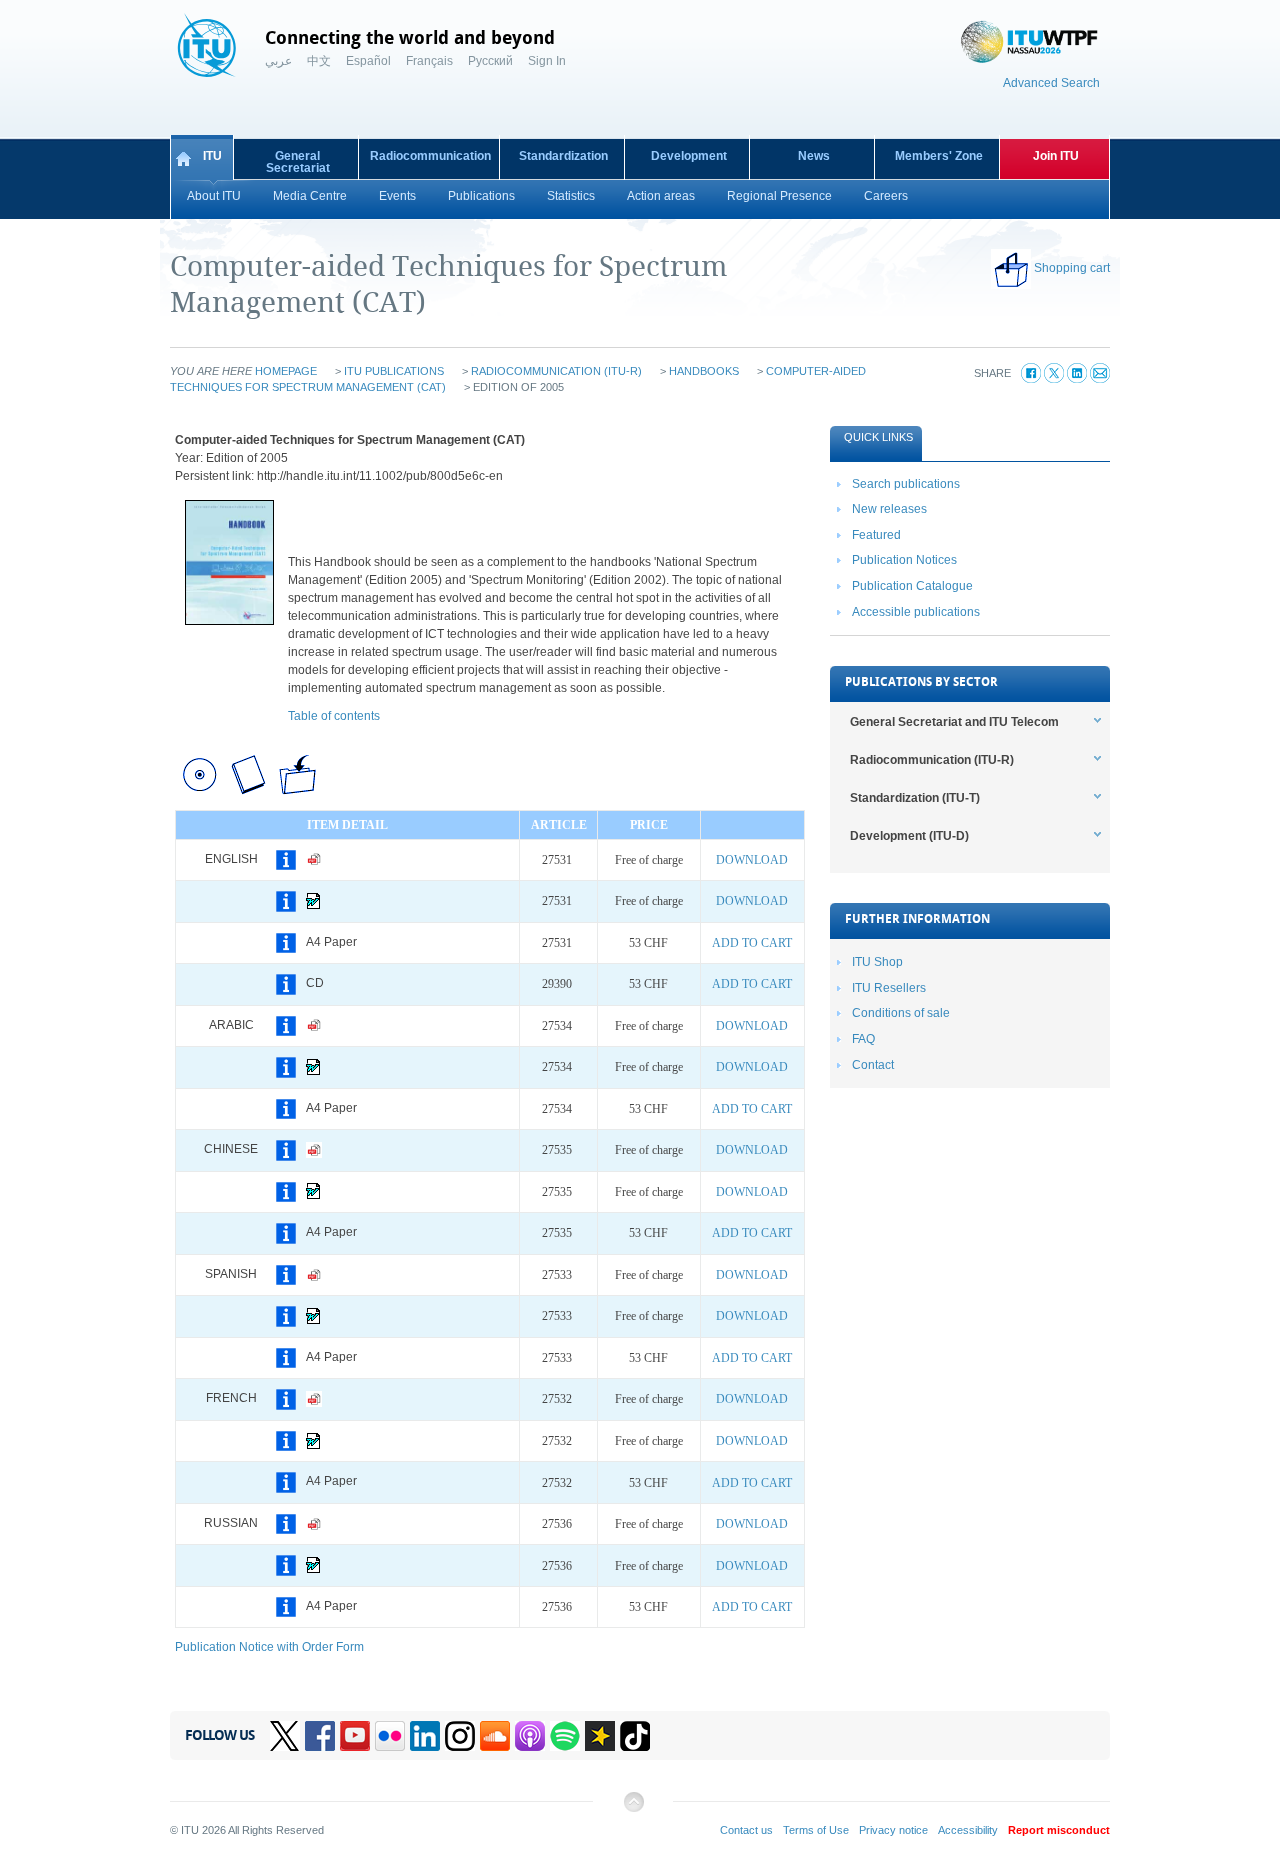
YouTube (355, 1736)
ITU (212, 156)
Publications (481, 196)
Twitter (285, 1736)
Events (397, 196)
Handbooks (704, 371)
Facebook (320, 1736)
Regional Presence (779, 196)
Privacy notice (893, 1830)
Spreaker (600, 1736)
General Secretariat (298, 162)
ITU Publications (394, 371)
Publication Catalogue (912, 586)
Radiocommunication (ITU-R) (556, 371)
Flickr (390, 1736)
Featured (876, 535)
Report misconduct (1059, 1830)
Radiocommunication (430, 156)
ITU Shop (877, 962)
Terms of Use (816, 1830)
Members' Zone (939, 156)
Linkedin (425, 1736)
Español (368, 61)
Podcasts (530, 1736)
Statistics (571, 196)
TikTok (635, 1736)
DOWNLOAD (752, 860)
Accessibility (968, 1830)
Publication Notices (904, 560)
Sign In (547, 61)
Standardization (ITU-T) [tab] (915, 798)
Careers (886, 196)
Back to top (633, 1809)
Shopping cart (1072, 268)
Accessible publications (916, 612)
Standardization (563, 156)
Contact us (746, 1830)
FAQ (863, 1039)
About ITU (214, 196)
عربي (278, 61)
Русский (490, 61)
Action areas (661, 196)
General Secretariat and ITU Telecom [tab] (954, 722)
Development (689, 156)
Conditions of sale (901, 1013)
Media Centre (310, 196)
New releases (889, 509)
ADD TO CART (752, 943)
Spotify (565, 1736)
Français (429, 61)
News (814, 156)
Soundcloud (495, 1736)
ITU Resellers (889, 988)
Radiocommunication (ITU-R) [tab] (932, 760)
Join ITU (1056, 156)
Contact (873, 1065)
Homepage (286, 371)
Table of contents (334, 716)
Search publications (906, 484)
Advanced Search (1051, 83)
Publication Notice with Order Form (269, 1647)
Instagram (460, 1736)
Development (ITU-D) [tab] (909, 836)
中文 (319, 61)
